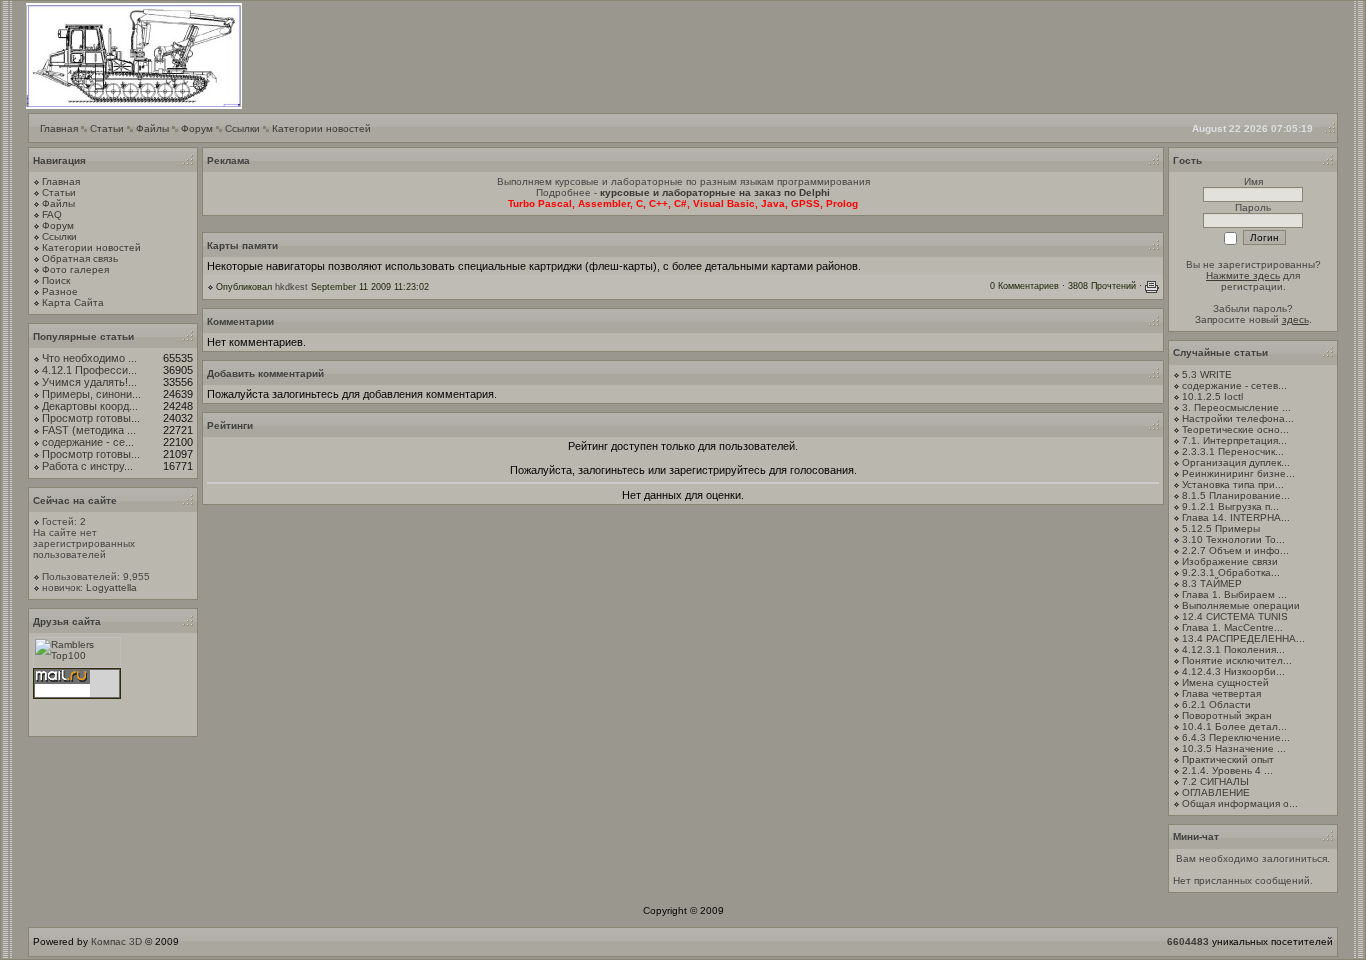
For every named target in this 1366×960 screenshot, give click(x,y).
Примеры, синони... (91, 394)
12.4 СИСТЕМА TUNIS (1235, 616)
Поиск (56, 280)
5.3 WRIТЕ (1207, 374)
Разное (60, 291)
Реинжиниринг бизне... (1238, 473)
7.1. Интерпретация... (1234, 440)
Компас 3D (116, 941)
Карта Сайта (73, 302)
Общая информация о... (1240, 803)
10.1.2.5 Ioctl (1212, 396)
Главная (59, 128)
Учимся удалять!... (89, 382)
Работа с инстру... (87, 466)
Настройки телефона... (1238, 418)
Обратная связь (80, 258)
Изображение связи (1230, 561)
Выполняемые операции (1241, 605)
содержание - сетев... (1234, 385)
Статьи (107, 128)
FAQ (52, 214)
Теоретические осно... (1235, 429)
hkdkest (291, 287)
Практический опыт (1228, 759)
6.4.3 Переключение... (1236, 737)
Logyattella (111, 587)
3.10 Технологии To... (1233, 539)
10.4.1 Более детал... (1234, 726)
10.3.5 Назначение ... (1234, 748)
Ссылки (242, 128)
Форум (197, 128)
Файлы (152, 128)
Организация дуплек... (1236, 462)
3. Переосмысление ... (1236, 407)
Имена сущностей (1225, 682)
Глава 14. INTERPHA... (1236, 517)
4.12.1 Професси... (89, 370)
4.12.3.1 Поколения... (1233, 649)
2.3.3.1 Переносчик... (1233, 451)
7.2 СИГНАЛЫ (1215, 781)
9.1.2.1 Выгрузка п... (1230, 506)
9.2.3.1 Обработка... (1231, 572)
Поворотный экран (1227, 715)
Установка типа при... (1233, 484)
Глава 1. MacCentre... (1232, 627)
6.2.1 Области (1216, 704)
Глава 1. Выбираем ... (1234, 594)
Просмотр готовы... (91, 418)
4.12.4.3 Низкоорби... (1233, 671)
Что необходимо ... (89, 358)
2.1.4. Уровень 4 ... (1227, 770)
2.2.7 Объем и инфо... (1235, 550)
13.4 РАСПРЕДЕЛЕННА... (1243, 638)
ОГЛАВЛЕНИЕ (1216, 792)
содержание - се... (88, 442)
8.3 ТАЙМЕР (1212, 583)
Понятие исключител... (1237, 660)
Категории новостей (321, 128)
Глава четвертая (1221, 693)
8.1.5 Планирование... (1236, 495)
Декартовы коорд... (90, 406)
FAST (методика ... (89, 430)
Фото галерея (75, 269)
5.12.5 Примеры (1221, 528)
